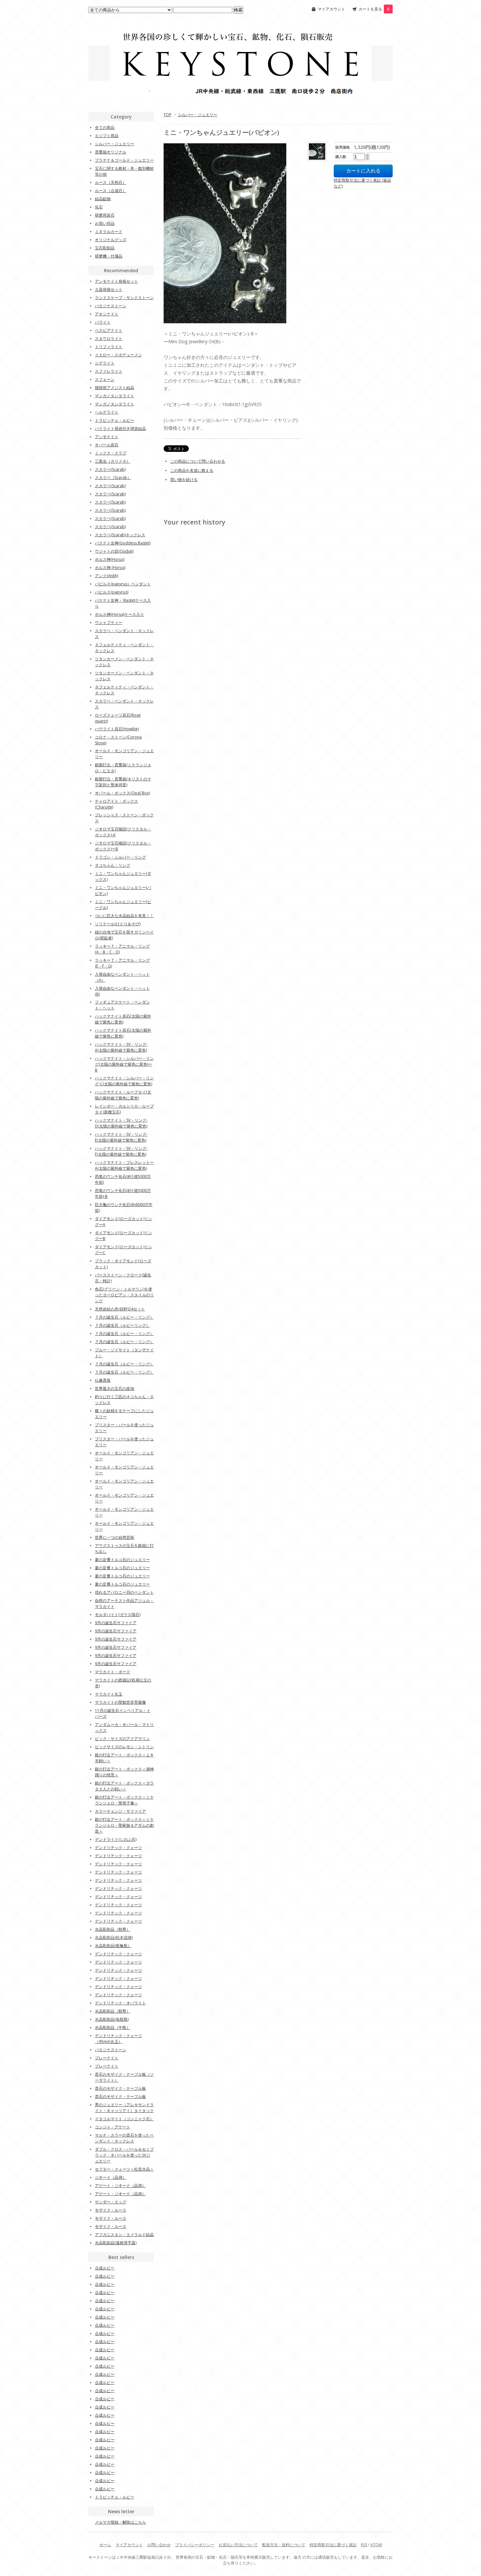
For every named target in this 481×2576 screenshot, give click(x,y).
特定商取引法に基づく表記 (333, 2545)
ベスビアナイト (109, 330)
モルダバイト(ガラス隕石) (118, 1615)
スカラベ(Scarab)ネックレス (120, 535)
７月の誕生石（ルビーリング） (122, 1325)
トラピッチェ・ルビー (115, 420)
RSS (364, 2545)
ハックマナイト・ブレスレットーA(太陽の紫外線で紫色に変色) (124, 1165)
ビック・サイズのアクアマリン (122, 1739)
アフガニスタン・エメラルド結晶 (124, 2235)
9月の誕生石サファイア (116, 1623)
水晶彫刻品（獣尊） (113, 1929)
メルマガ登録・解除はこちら (120, 2522)
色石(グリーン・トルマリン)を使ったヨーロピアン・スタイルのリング (124, 1295)
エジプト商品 (107, 136)
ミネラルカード (109, 231)
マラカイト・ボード (113, 1672)
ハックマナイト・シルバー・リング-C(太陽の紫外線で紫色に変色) (124, 1081)
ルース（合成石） (111, 191)
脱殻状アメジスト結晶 (115, 388)
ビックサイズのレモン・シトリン (124, 1747)
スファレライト (109, 371)
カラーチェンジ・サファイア (120, 1811)
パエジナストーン (111, 306)
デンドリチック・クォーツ (118, 1848)
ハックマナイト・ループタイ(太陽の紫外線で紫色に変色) (123, 1095)
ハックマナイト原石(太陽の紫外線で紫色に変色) (123, 1019)
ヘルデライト (107, 412)
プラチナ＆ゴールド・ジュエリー (124, 160)
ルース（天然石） (111, 182)
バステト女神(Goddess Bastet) (123, 543)
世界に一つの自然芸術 (115, 1537)
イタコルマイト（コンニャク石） (124, 2119)
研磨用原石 (105, 215)
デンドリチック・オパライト (120, 2003)
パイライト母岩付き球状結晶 (120, 428)
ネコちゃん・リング (113, 865)
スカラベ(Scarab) (110, 469)
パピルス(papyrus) (112, 592)
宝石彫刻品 (105, 248)
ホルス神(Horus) (110, 559)
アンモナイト (107, 437)
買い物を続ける (184, 480)
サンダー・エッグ (111, 2202)
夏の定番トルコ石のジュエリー (122, 1560)
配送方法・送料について (284, 2545)
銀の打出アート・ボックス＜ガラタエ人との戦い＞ (124, 1786)
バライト (103, 322)
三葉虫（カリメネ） (113, 461)
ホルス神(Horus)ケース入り (119, 614)
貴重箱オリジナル (111, 152)
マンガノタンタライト (115, 396)
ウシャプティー (109, 622)
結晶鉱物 (103, 199)
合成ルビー (105, 2268)
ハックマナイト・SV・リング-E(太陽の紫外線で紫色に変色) (121, 1137)
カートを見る (374, 9)
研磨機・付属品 (109, 256)
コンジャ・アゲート (113, 2127)
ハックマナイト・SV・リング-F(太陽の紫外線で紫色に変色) (121, 1151)
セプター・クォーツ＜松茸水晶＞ (124, 2169)
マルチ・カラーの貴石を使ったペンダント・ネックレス (124, 2138)
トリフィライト (109, 347)
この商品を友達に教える (192, 470)
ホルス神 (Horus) (110, 568)
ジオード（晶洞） (111, 2177)
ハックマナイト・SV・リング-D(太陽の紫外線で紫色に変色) (121, 1123)
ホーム (105, 2545)
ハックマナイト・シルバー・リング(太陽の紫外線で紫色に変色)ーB (124, 1064)
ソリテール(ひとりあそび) (118, 924)
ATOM (376, 2545)
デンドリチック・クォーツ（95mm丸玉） (118, 2039)
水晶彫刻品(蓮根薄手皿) (116, 2243)
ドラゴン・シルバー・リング (120, 857)
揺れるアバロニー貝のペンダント (124, 1592)
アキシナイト (107, 314)
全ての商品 (105, 127)
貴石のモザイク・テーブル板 (120, 2088)
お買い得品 (105, 223)
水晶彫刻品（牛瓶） (113, 2027)
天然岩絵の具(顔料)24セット (120, 1309)
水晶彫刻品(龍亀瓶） (113, 1946)
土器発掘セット (109, 289)
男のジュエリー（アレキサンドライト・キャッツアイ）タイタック (124, 2108)
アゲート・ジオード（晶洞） (120, 2185)
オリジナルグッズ (111, 240)
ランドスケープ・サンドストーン (124, 298)
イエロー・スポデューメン (118, 355)
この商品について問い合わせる (198, 461)
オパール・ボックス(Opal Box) (122, 793)
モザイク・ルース (111, 2210)
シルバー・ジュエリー (198, 115)
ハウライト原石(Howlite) (117, 729)
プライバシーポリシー (195, 2545)
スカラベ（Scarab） (113, 478)
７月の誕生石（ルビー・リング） (124, 1317)
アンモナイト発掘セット (116, 281)
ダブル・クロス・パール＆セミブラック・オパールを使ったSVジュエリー (124, 2155)
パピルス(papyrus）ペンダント (123, 584)
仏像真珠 (103, 1380)
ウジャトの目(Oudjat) (114, 551)
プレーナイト (107, 2058)
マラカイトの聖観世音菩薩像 (120, 1702)
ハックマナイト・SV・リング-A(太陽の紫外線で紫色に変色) (121, 1047)
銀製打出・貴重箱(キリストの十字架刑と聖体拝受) (123, 782)
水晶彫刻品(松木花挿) (114, 1937)
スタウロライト (109, 338)
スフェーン (105, 379)
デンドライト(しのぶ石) (116, 1839)
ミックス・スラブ (111, 453)
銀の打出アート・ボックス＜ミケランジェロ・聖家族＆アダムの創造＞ (124, 1825)
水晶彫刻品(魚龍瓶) (112, 2019)
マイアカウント (331, 9)
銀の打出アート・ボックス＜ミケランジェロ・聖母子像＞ (124, 1800)
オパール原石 (107, 445)
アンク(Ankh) (107, 576)
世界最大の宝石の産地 (115, 1388)
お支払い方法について (238, 2545)
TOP (168, 115)
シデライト (105, 363)
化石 (99, 207)
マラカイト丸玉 (109, 1694)
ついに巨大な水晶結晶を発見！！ (124, 916)
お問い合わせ (159, 2545)
